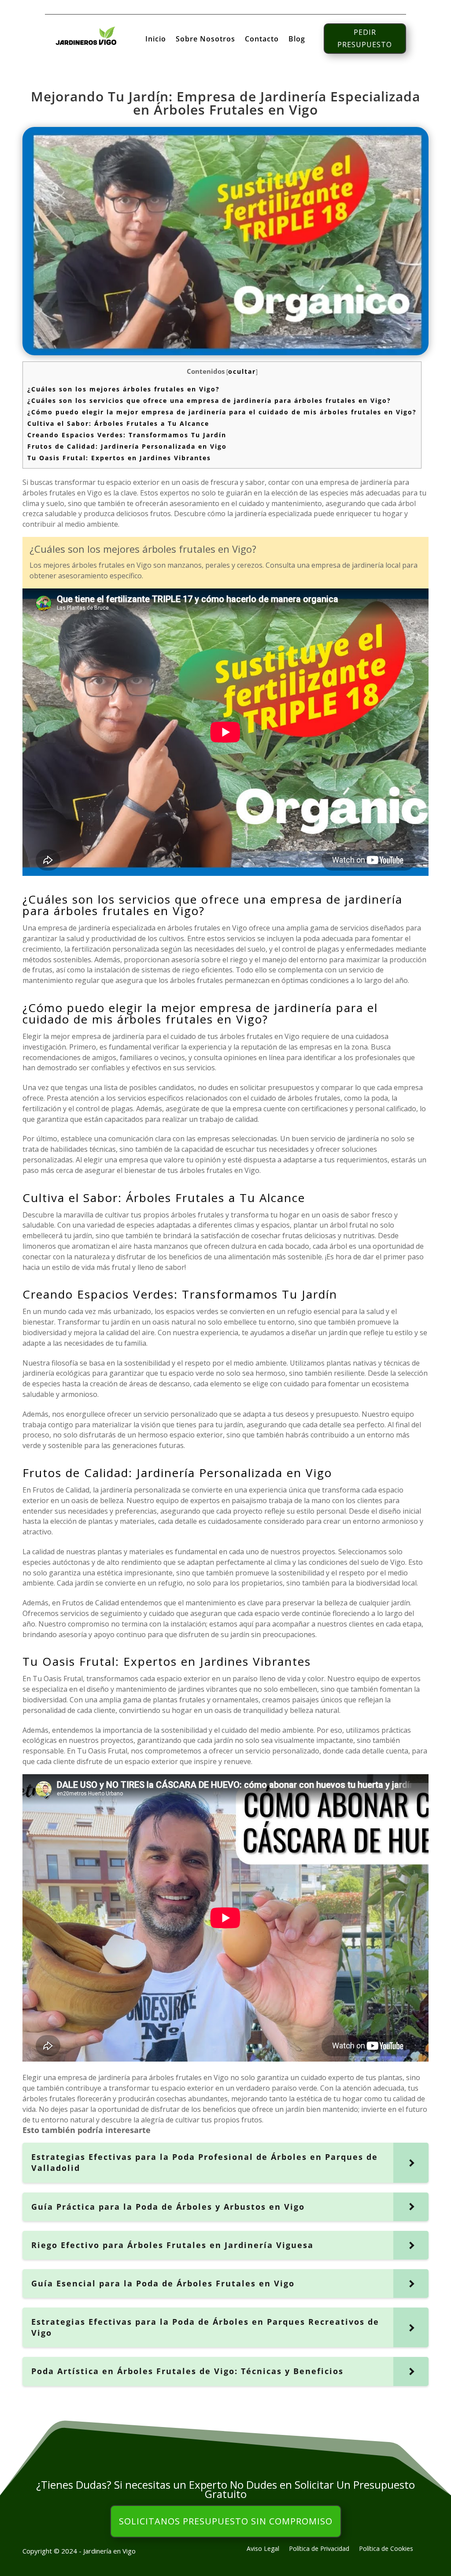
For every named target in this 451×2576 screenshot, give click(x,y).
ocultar (242, 371)
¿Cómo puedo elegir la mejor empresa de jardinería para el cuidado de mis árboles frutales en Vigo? (222, 412)
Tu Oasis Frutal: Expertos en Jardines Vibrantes (119, 458)
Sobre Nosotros (205, 40)
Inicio (156, 40)
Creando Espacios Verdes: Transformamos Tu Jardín (127, 435)
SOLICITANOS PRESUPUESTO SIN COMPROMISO (226, 2521)
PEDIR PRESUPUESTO (365, 38)
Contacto (262, 40)
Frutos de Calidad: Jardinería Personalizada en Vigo (127, 446)
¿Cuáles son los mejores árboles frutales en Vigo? (124, 389)
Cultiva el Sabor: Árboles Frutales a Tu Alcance (118, 423)
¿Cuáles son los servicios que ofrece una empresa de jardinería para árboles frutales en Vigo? (209, 400)
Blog (297, 40)
